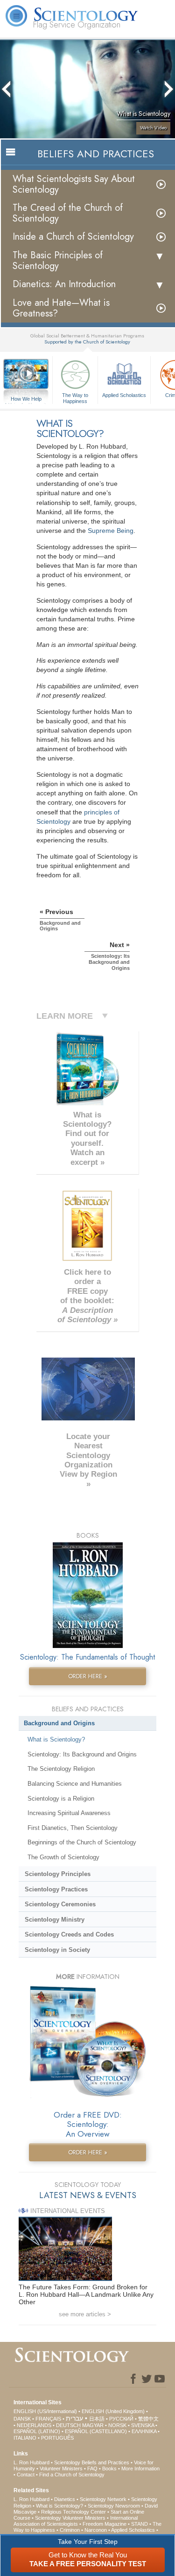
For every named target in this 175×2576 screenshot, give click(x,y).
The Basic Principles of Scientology (58, 261)
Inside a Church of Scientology (73, 237)
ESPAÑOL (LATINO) (37, 2431)
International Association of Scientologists (76, 2521)
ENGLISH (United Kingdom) (113, 2411)
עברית (74, 2418)
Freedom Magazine (105, 2524)
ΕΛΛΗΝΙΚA (144, 2431)
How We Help (26, 399)
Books (109, 2468)
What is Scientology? (56, 1739)
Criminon (70, 2530)
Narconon (96, 2530)
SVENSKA (143, 2425)
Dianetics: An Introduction (64, 284)
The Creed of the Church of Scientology (68, 213)
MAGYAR (93, 2425)
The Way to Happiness (75, 397)
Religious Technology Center (73, 2512)
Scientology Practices (56, 1889)
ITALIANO (25, 2438)
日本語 (97, 2419)
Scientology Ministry (55, 1920)
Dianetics (65, 2499)
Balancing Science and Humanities (75, 1784)
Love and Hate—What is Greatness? (61, 308)
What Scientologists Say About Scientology (74, 184)
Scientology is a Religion (61, 1799)
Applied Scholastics (124, 395)
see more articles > (85, 2314)
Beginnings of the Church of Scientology (82, 1842)
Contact (26, 2475)
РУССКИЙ (121, 2419)
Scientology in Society (57, 1950)
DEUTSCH (68, 2425)
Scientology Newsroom (114, 2506)
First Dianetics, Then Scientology (73, 1828)
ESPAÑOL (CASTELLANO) (96, 2431)
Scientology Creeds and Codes (69, 1934)
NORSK (117, 2425)
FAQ (92, 2468)
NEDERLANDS (34, 2425)
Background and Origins (59, 1723)
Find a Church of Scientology (72, 2475)
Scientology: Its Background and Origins (82, 1754)
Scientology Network (103, 2499)
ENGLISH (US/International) (45, 2411)
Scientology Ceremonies (60, 1904)
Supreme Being (111, 531)
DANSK (22, 2419)
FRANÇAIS (48, 2419)
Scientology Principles (58, 1874)
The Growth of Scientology (63, 1857)
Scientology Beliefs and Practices (92, 2462)
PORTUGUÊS (57, 2438)
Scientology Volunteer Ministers (70, 2518)
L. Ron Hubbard (31, 2462)
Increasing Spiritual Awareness (69, 1813)
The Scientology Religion (61, 1769)
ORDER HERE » (88, 1676)
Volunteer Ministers (61, 2468)
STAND (140, 2524)
